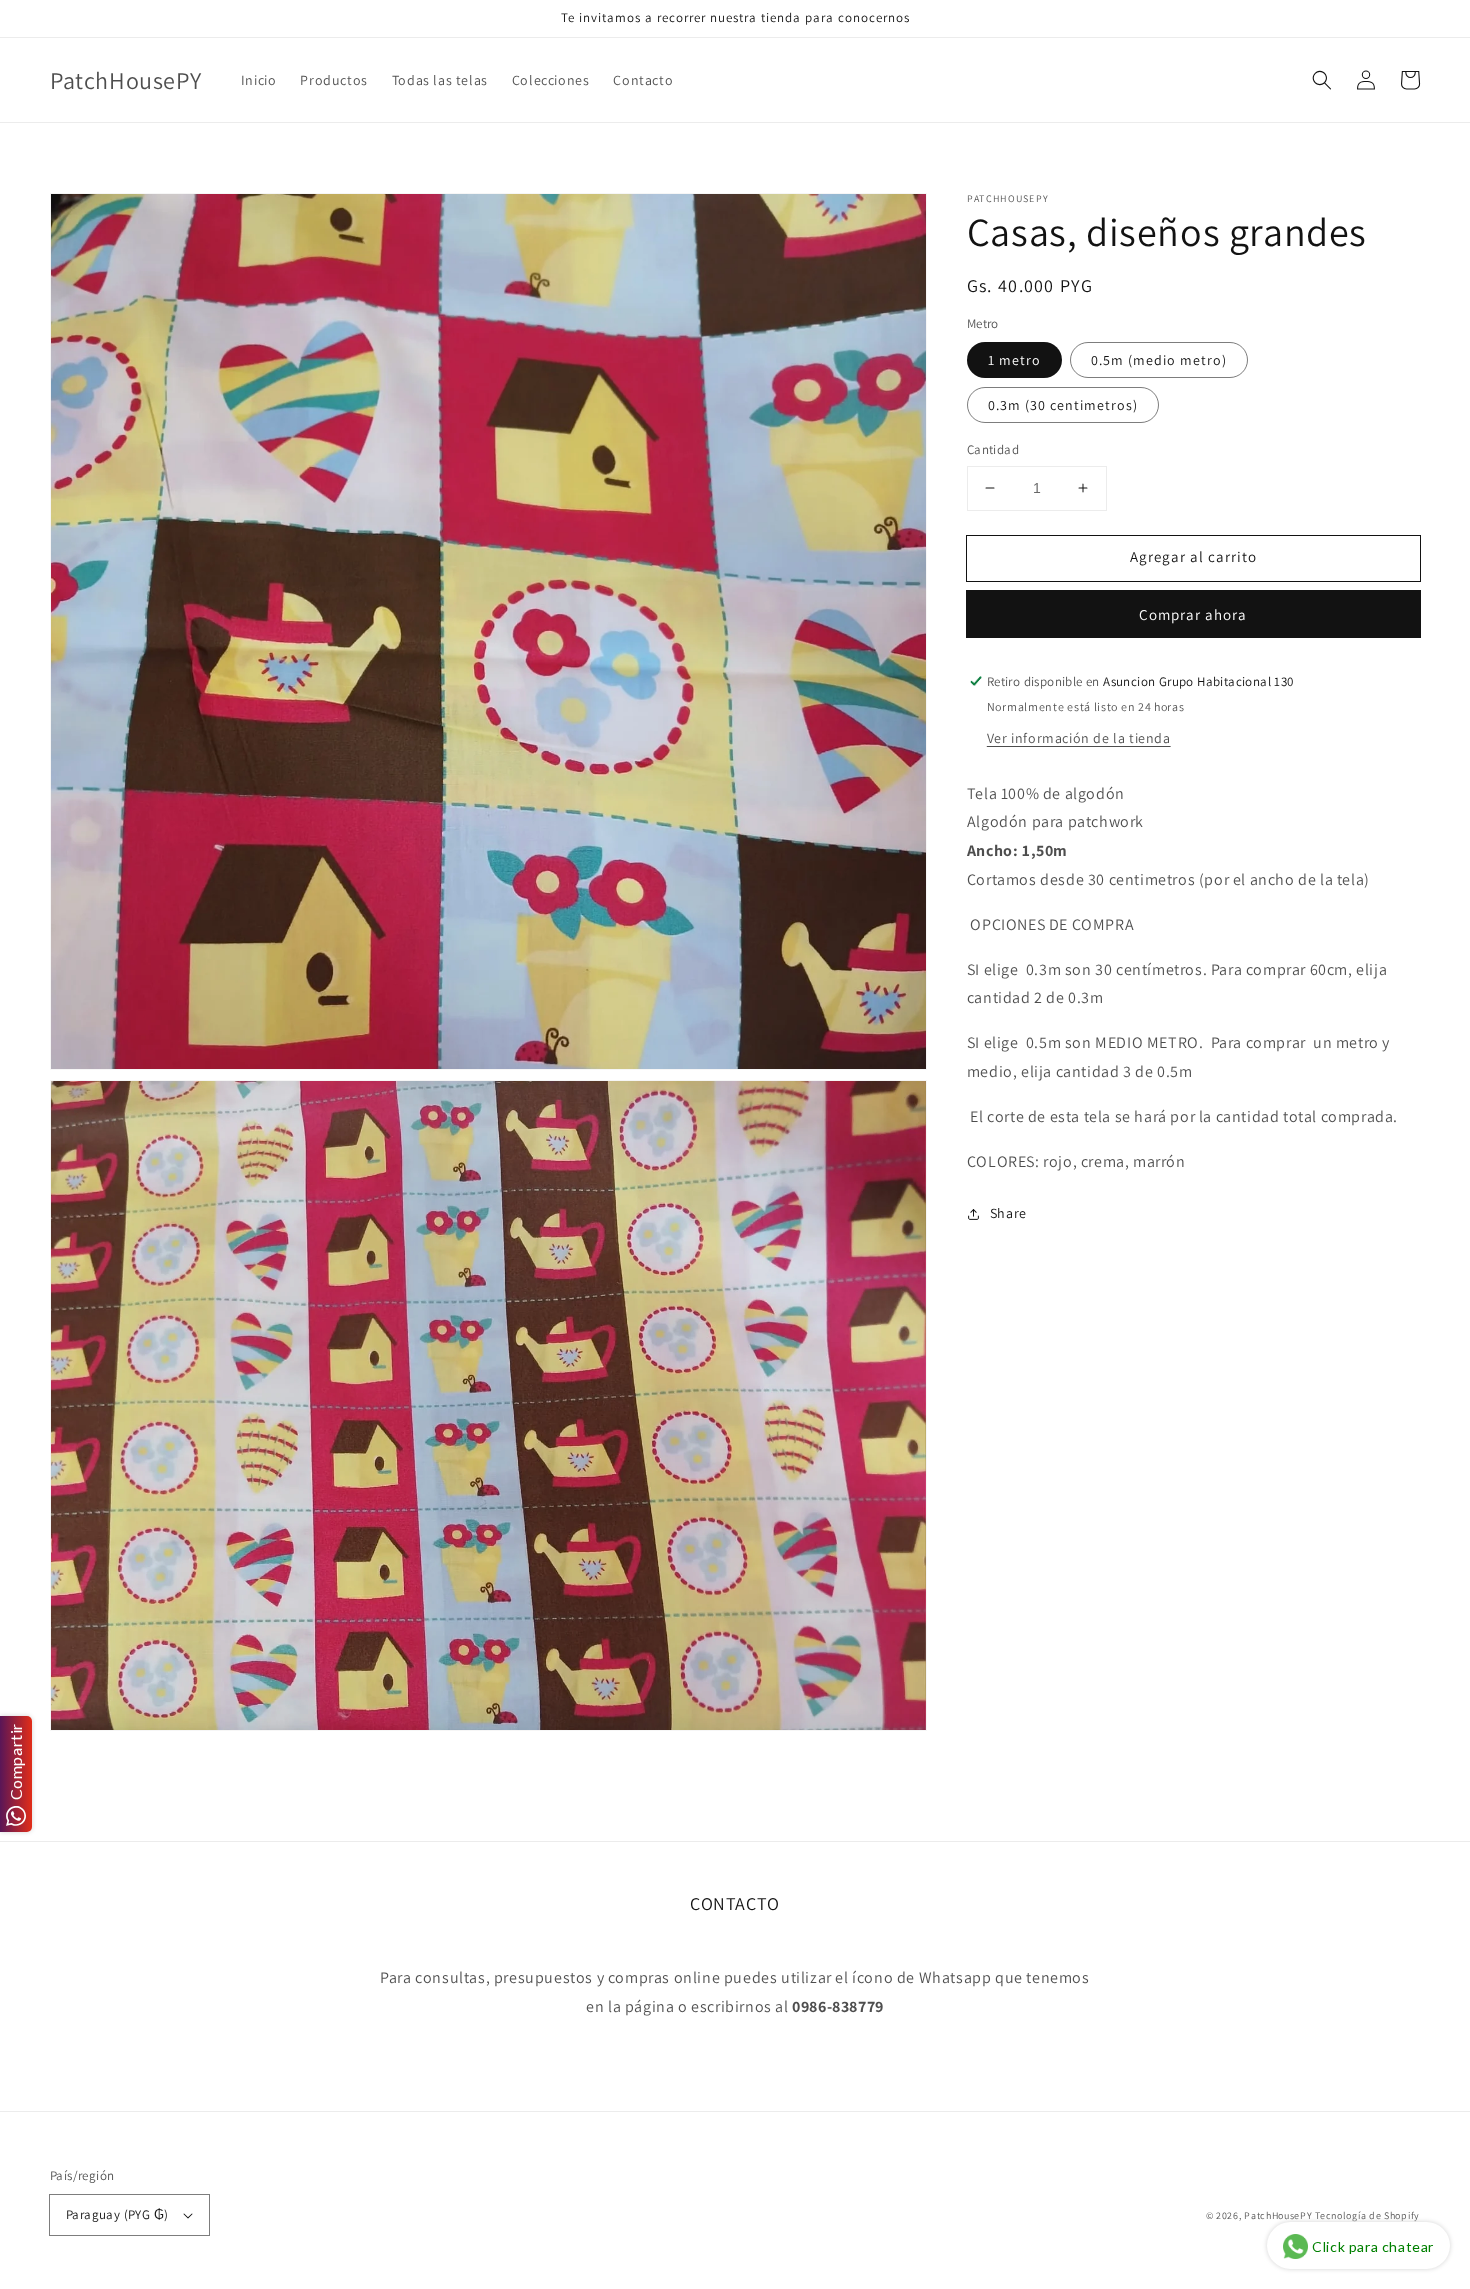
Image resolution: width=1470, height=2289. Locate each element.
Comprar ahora (1193, 614)
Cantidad (993, 449)
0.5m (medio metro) (1159, 360)
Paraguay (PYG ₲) (117, 2214)
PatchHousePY (1278, 2215)
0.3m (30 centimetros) (1063, 405)
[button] (1322, 80)
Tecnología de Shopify (1367, 2215)
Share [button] (1008, 1214)
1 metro (1014, 360)
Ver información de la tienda (1079, 738)
